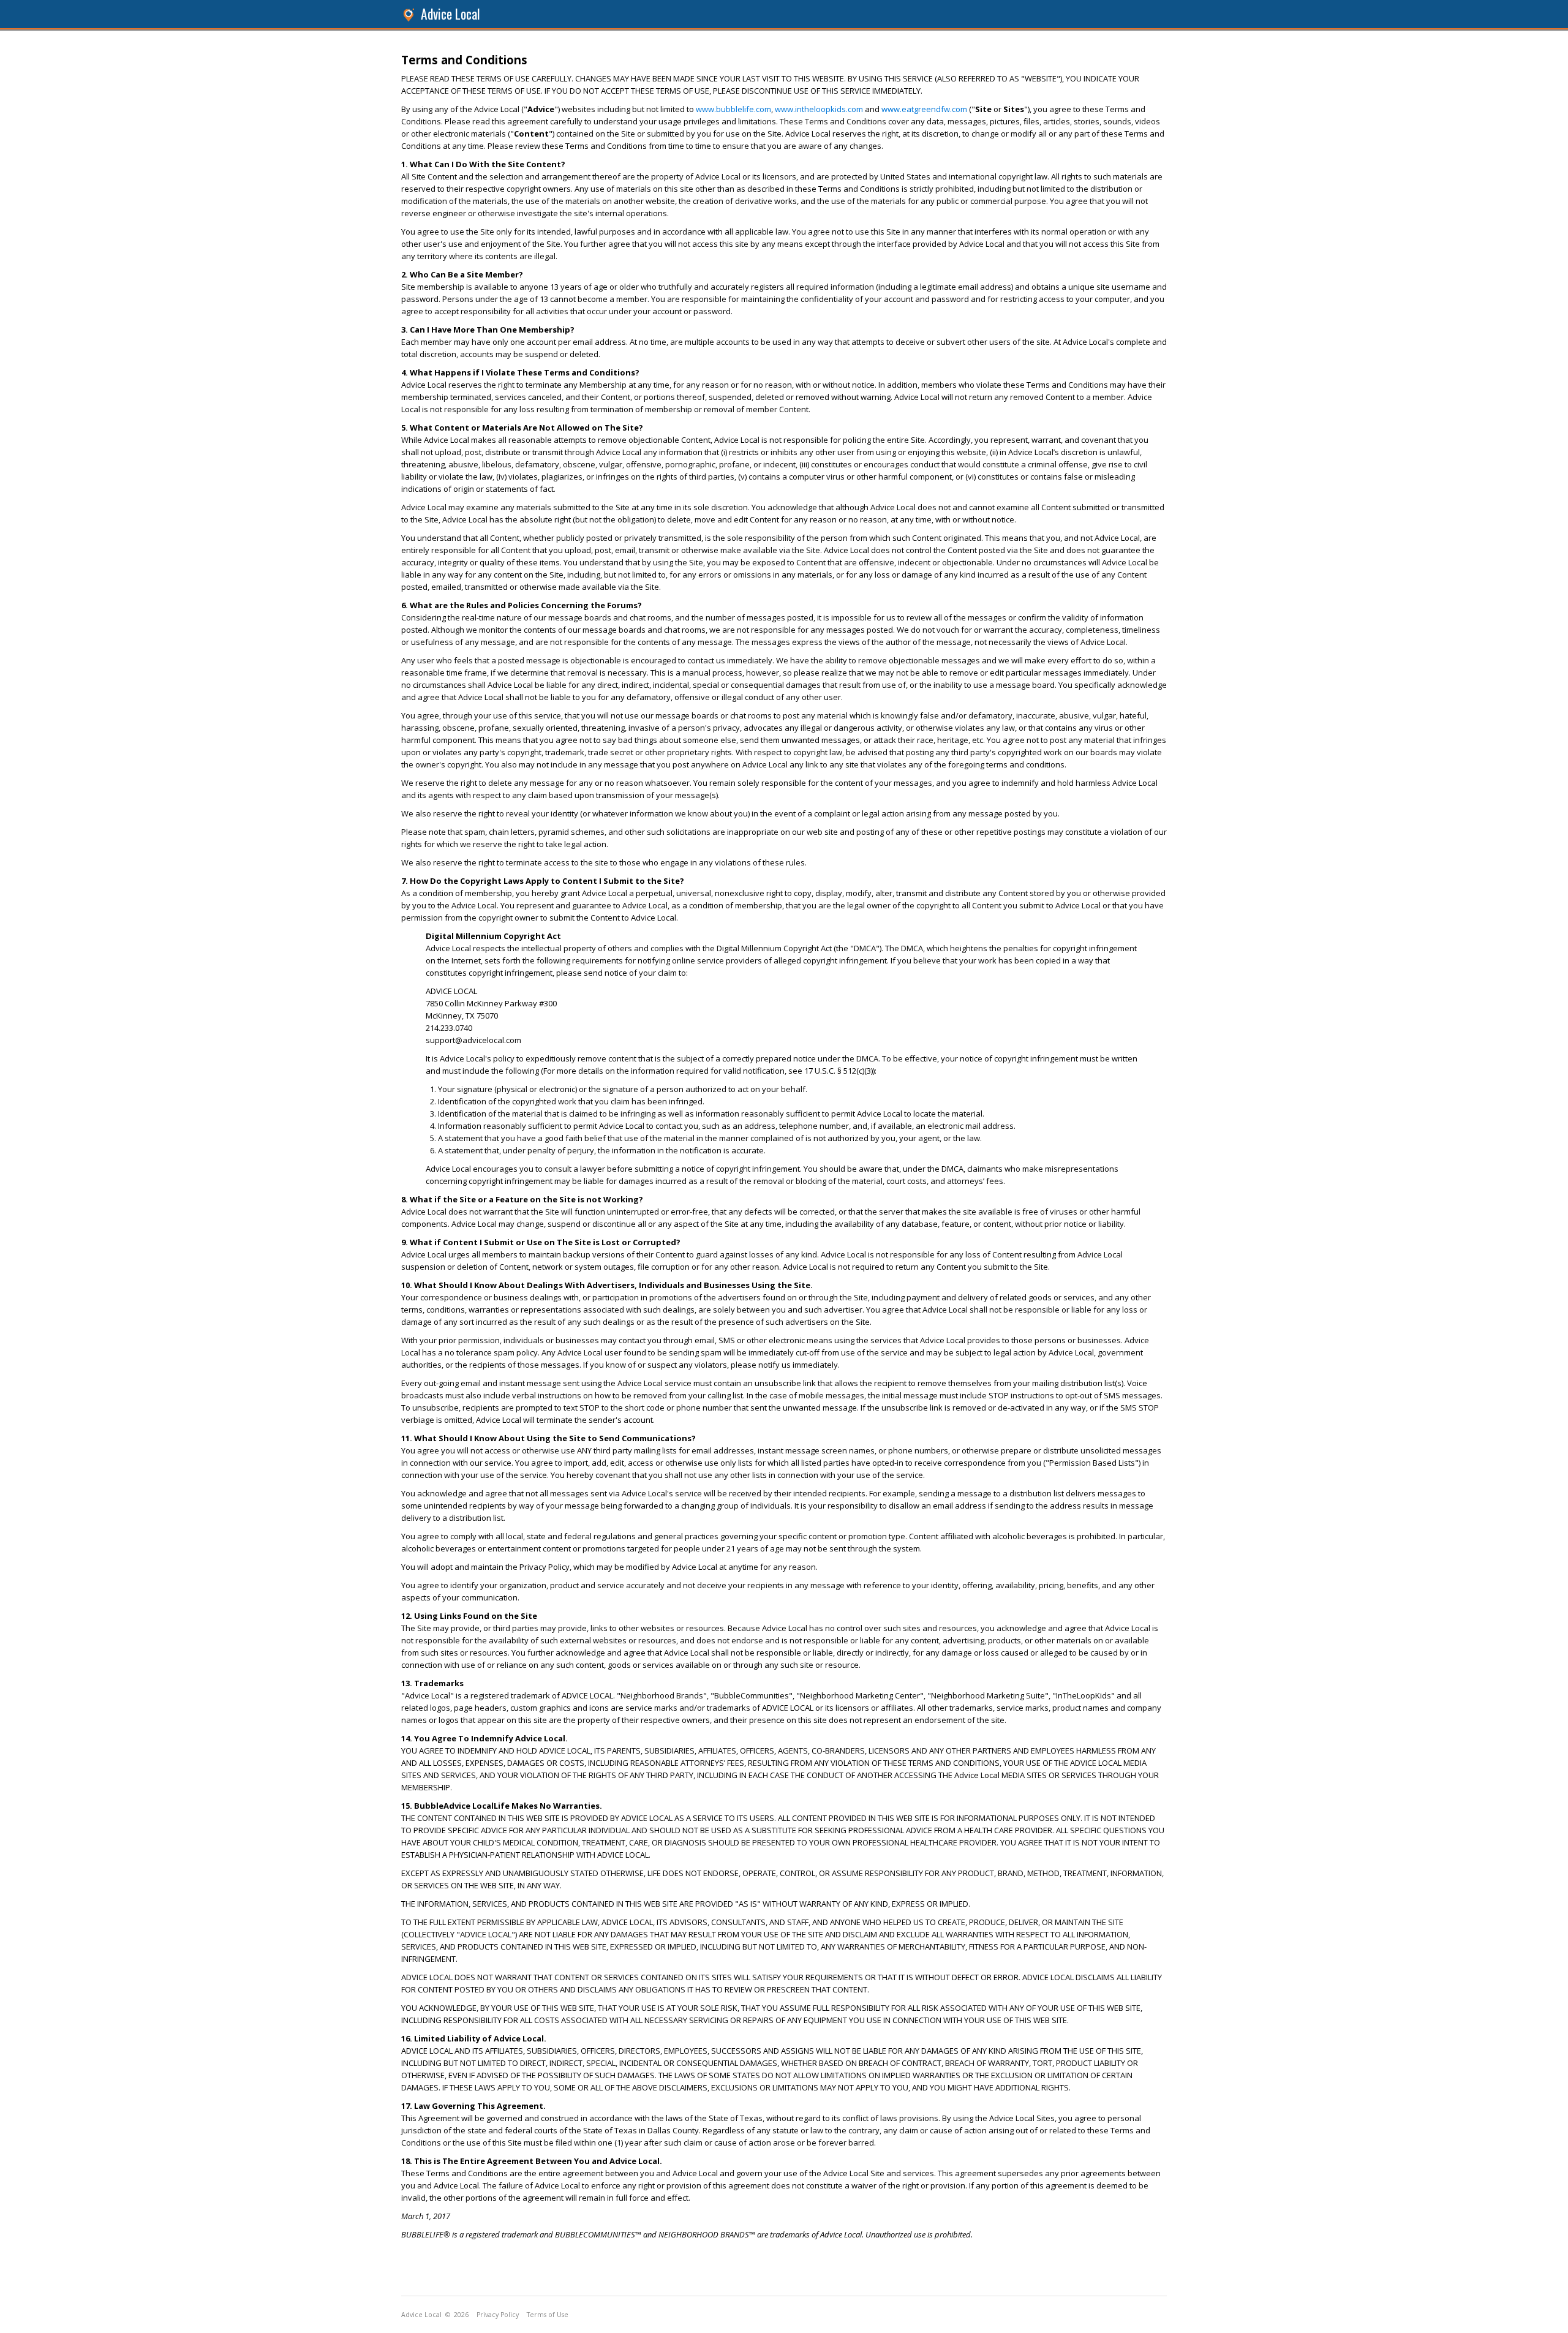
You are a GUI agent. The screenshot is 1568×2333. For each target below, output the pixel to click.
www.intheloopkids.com (819, 109)
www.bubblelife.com (733, 109)
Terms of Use (548, 2315)
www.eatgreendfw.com (924, 109)
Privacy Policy (498, 2315)
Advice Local (450, 14)
